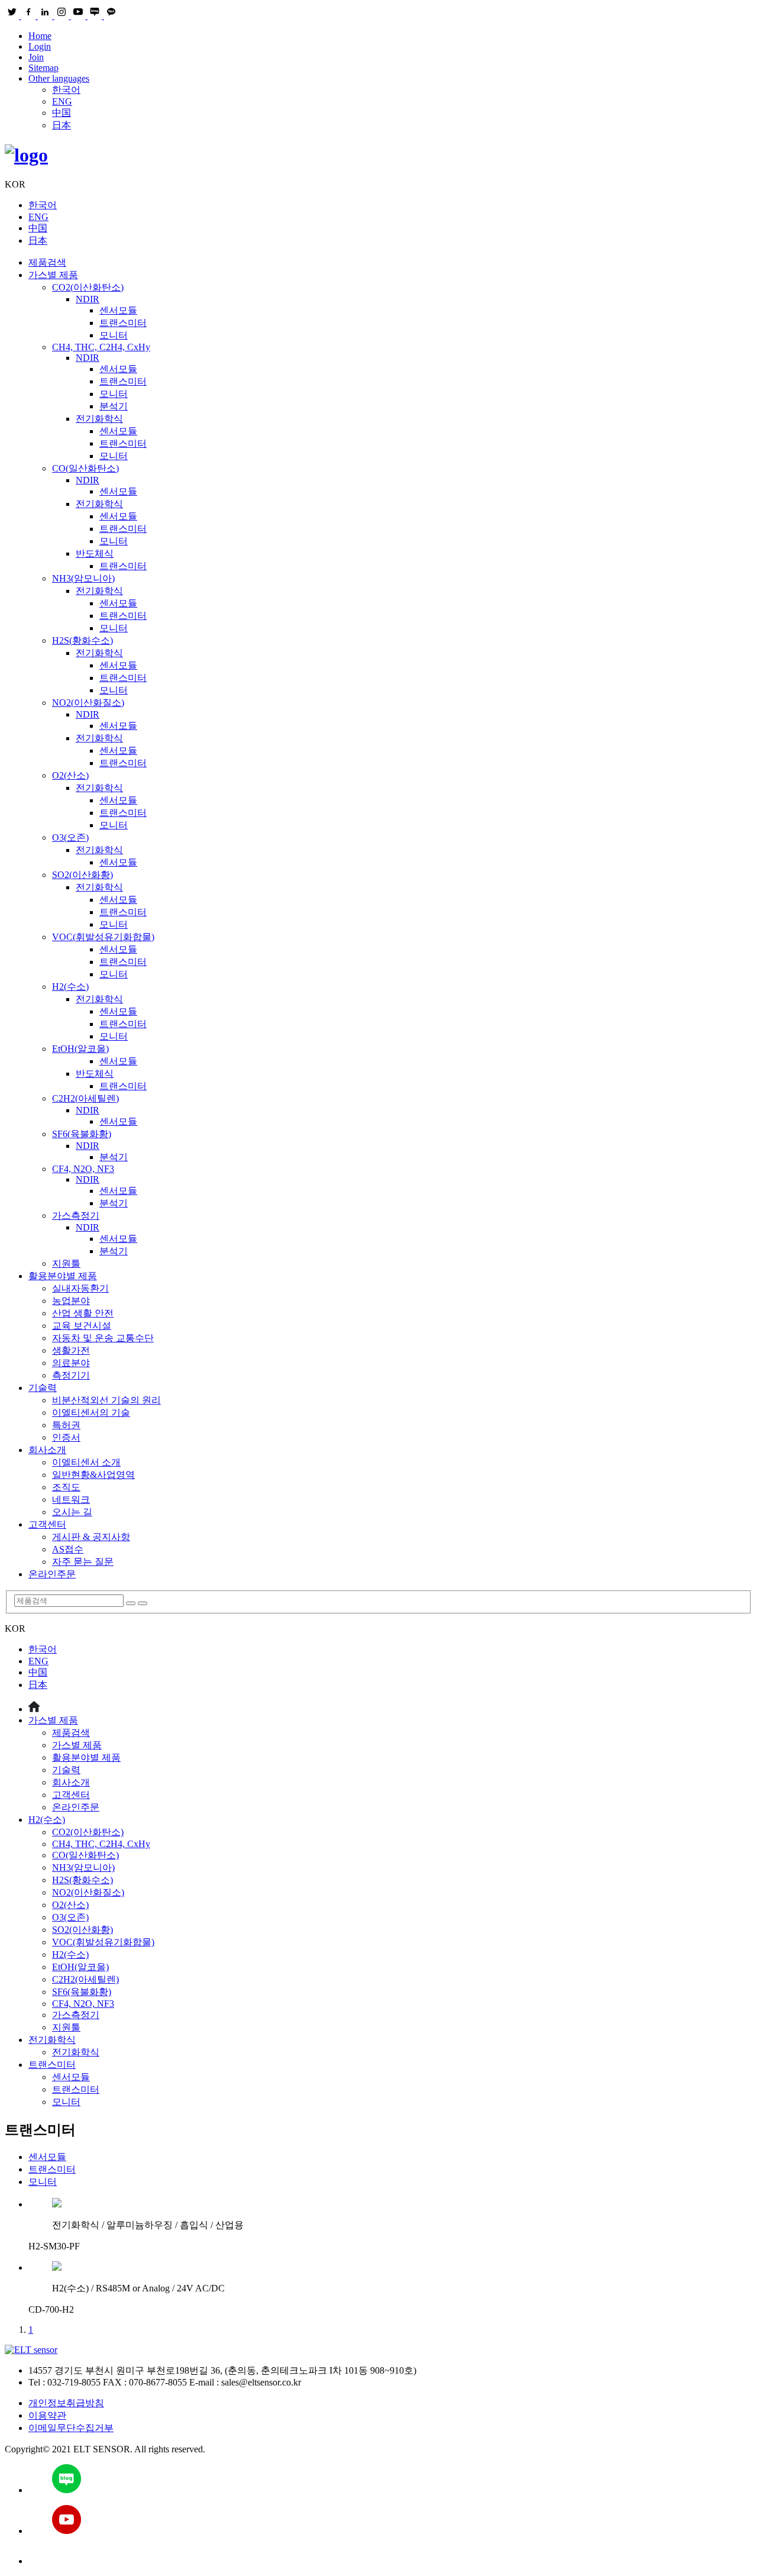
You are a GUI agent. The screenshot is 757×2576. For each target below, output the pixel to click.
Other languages (59, 78)
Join (36, 57)
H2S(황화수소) (83, 640)
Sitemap (43, 68)
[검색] (131, 1603)
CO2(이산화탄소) (88, 287)
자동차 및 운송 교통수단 (103, 1338)
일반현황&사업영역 (93, 1475)
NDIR (88, 299)
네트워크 (71, 1500)
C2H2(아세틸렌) (85, 1098)
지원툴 (66, 1263)
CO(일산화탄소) (85, 468)
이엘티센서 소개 (86, 1462)
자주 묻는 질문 (83, 1562)
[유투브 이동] (390, 2521)
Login (40, 46)
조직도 (66, 1487)
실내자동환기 (80, 1288)
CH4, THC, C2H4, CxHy (101, 347)
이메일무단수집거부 (71, 2428)
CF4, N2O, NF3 (83, 1169)
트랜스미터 (123, 323)
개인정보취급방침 (66, 2403)
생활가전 (71, 1350)
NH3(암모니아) (83, 578)
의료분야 (71, 1363)
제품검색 (47, 262)
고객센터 (47, 1524)
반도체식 (95, 553)
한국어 (66, 90)
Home (40, 36)
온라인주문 (52, 1574)
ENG (62, 101)
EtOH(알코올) (80, 1049)
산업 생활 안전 (83, 1313)
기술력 (43, 1388)
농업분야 (71, 1301)
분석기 (114, 406)
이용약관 (47, 2415)
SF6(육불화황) (82, 1134)
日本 (62, 125)
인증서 (66, 1437)
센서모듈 (118, 310)
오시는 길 (72, 1512)
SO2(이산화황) (83, 875)
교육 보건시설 (82, 1326)
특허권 (66, 1425)
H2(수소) (70, 987)
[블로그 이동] (390, 2480)
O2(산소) (70, 775)
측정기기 (71, 1375)
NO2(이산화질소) (88, 703)
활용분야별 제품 (63, 1276)
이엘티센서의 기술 (91, 1413)
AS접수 (68, 1549)
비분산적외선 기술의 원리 (106, 1400)
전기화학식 (99, 419)
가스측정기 (76, 1216)
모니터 (114, 335)
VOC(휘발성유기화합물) (103, 937)
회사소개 (47, 1450)
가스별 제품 (53, 275)
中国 (62, 113)
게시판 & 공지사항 (91, 1537)
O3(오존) (70, 837)
